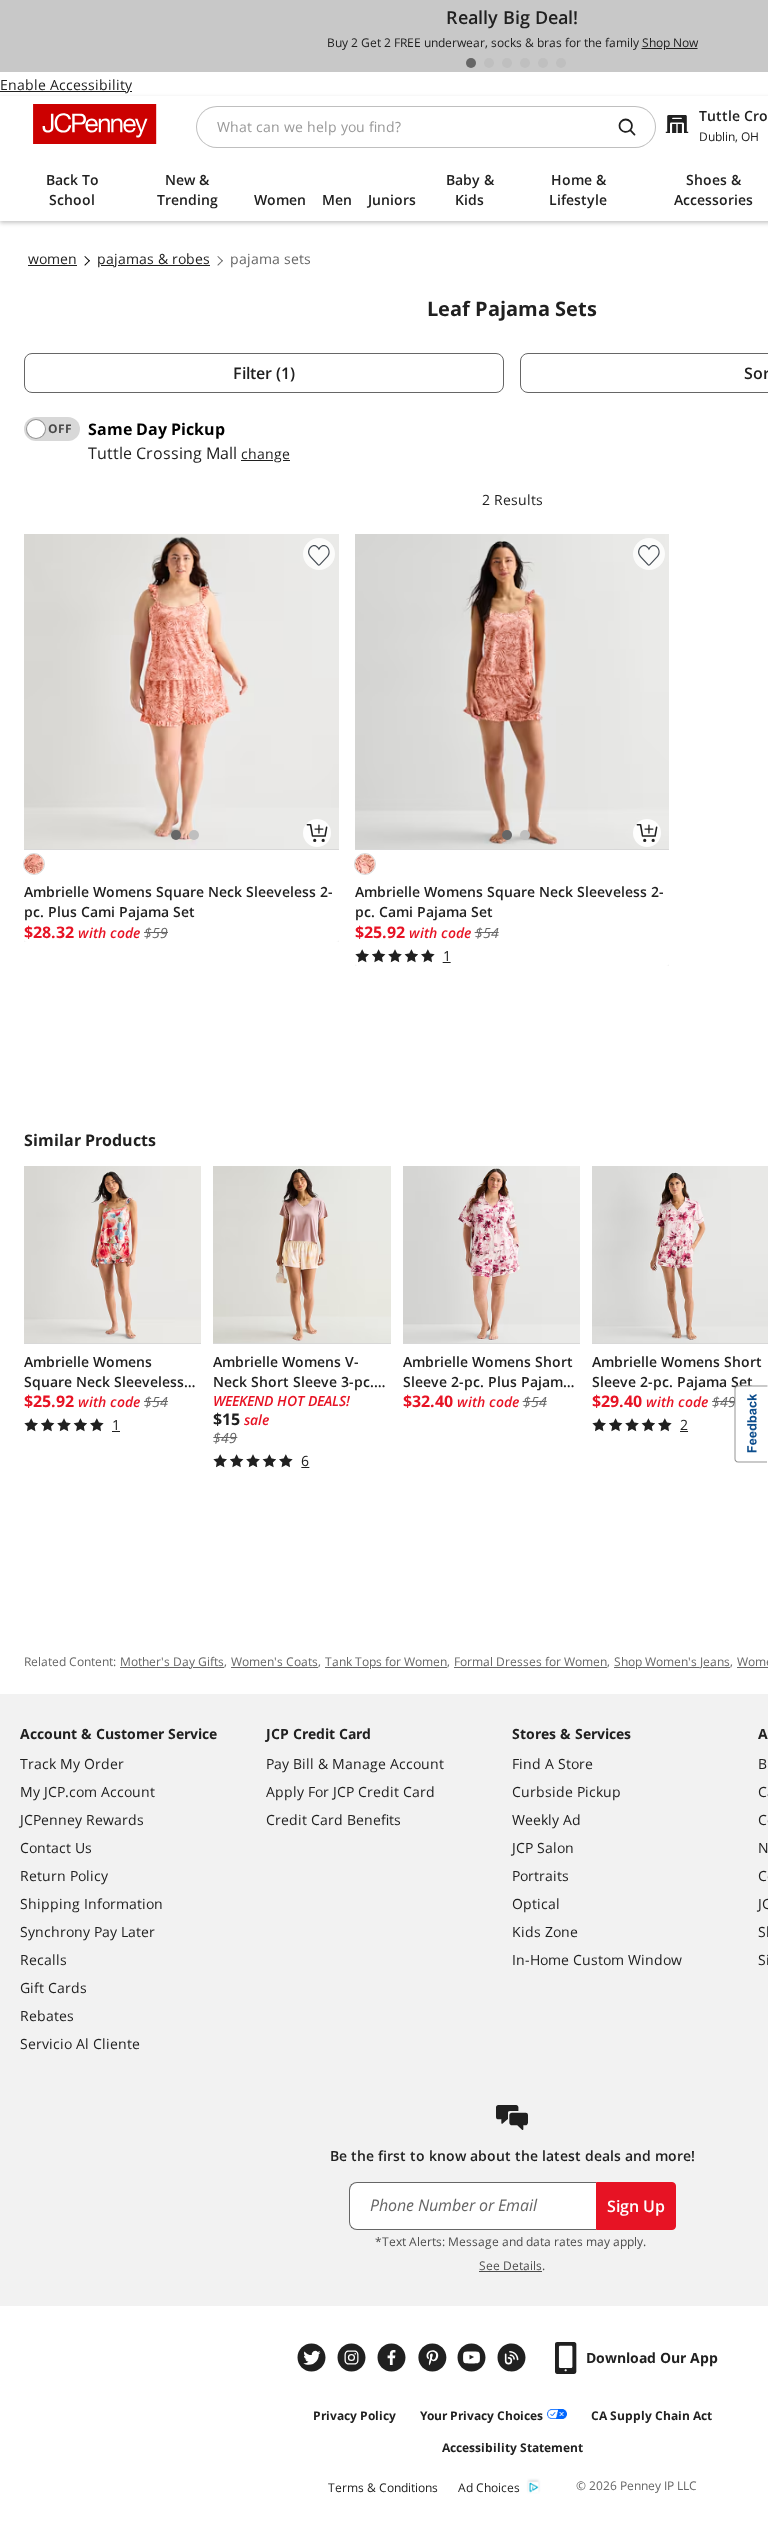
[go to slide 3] (507, 63)
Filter (264, 373)
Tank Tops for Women (386, 1661)
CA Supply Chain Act (651, 2415)
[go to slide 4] (525, 63)
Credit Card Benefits (333, 1819)
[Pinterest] (434, 2357)
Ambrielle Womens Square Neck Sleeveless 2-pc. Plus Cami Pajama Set (178, 901)
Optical (536, 1903)
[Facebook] (394, 2357)
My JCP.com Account (87, 1791)
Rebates (47, 2015)
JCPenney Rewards (82, 1819)
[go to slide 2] (489, 63)
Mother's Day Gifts (172, 1661)
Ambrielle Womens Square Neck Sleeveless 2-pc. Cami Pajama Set (509, 901)
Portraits (540, 1875)
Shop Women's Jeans (672, 1661)
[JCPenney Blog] (514, 2357)
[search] (635, 127)
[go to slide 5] (543, 63)
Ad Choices (489, 2487)
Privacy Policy (354, 2415)
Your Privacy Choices (481, 2415)
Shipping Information (91, 1903)
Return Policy (64, 1875)
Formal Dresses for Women (530, 1661)
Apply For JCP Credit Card (350, 1791)
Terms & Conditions (383, 2487)
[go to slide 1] (471, 63)
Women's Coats (274, 1661)
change (265, 453)
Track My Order (72, 1763)
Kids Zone (545, 1931)
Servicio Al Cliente (80, 2043)
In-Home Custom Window (597, 1959)
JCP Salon (543, 1847)
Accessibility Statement (512, 2447)
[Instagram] (354, 2357)
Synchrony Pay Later (87, 1931)
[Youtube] (474, 2357)
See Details (510, 2265)
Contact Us (56, 1847)
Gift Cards (53, 1987)
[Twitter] (314, 2357)
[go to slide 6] (561, 63)
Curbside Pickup (566, 1791)
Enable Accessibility (66, 84)
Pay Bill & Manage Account (355, 1763)
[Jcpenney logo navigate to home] (94, 124)
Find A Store (552, 1763)
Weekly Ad (546, 1819)
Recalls (43, 1959)
